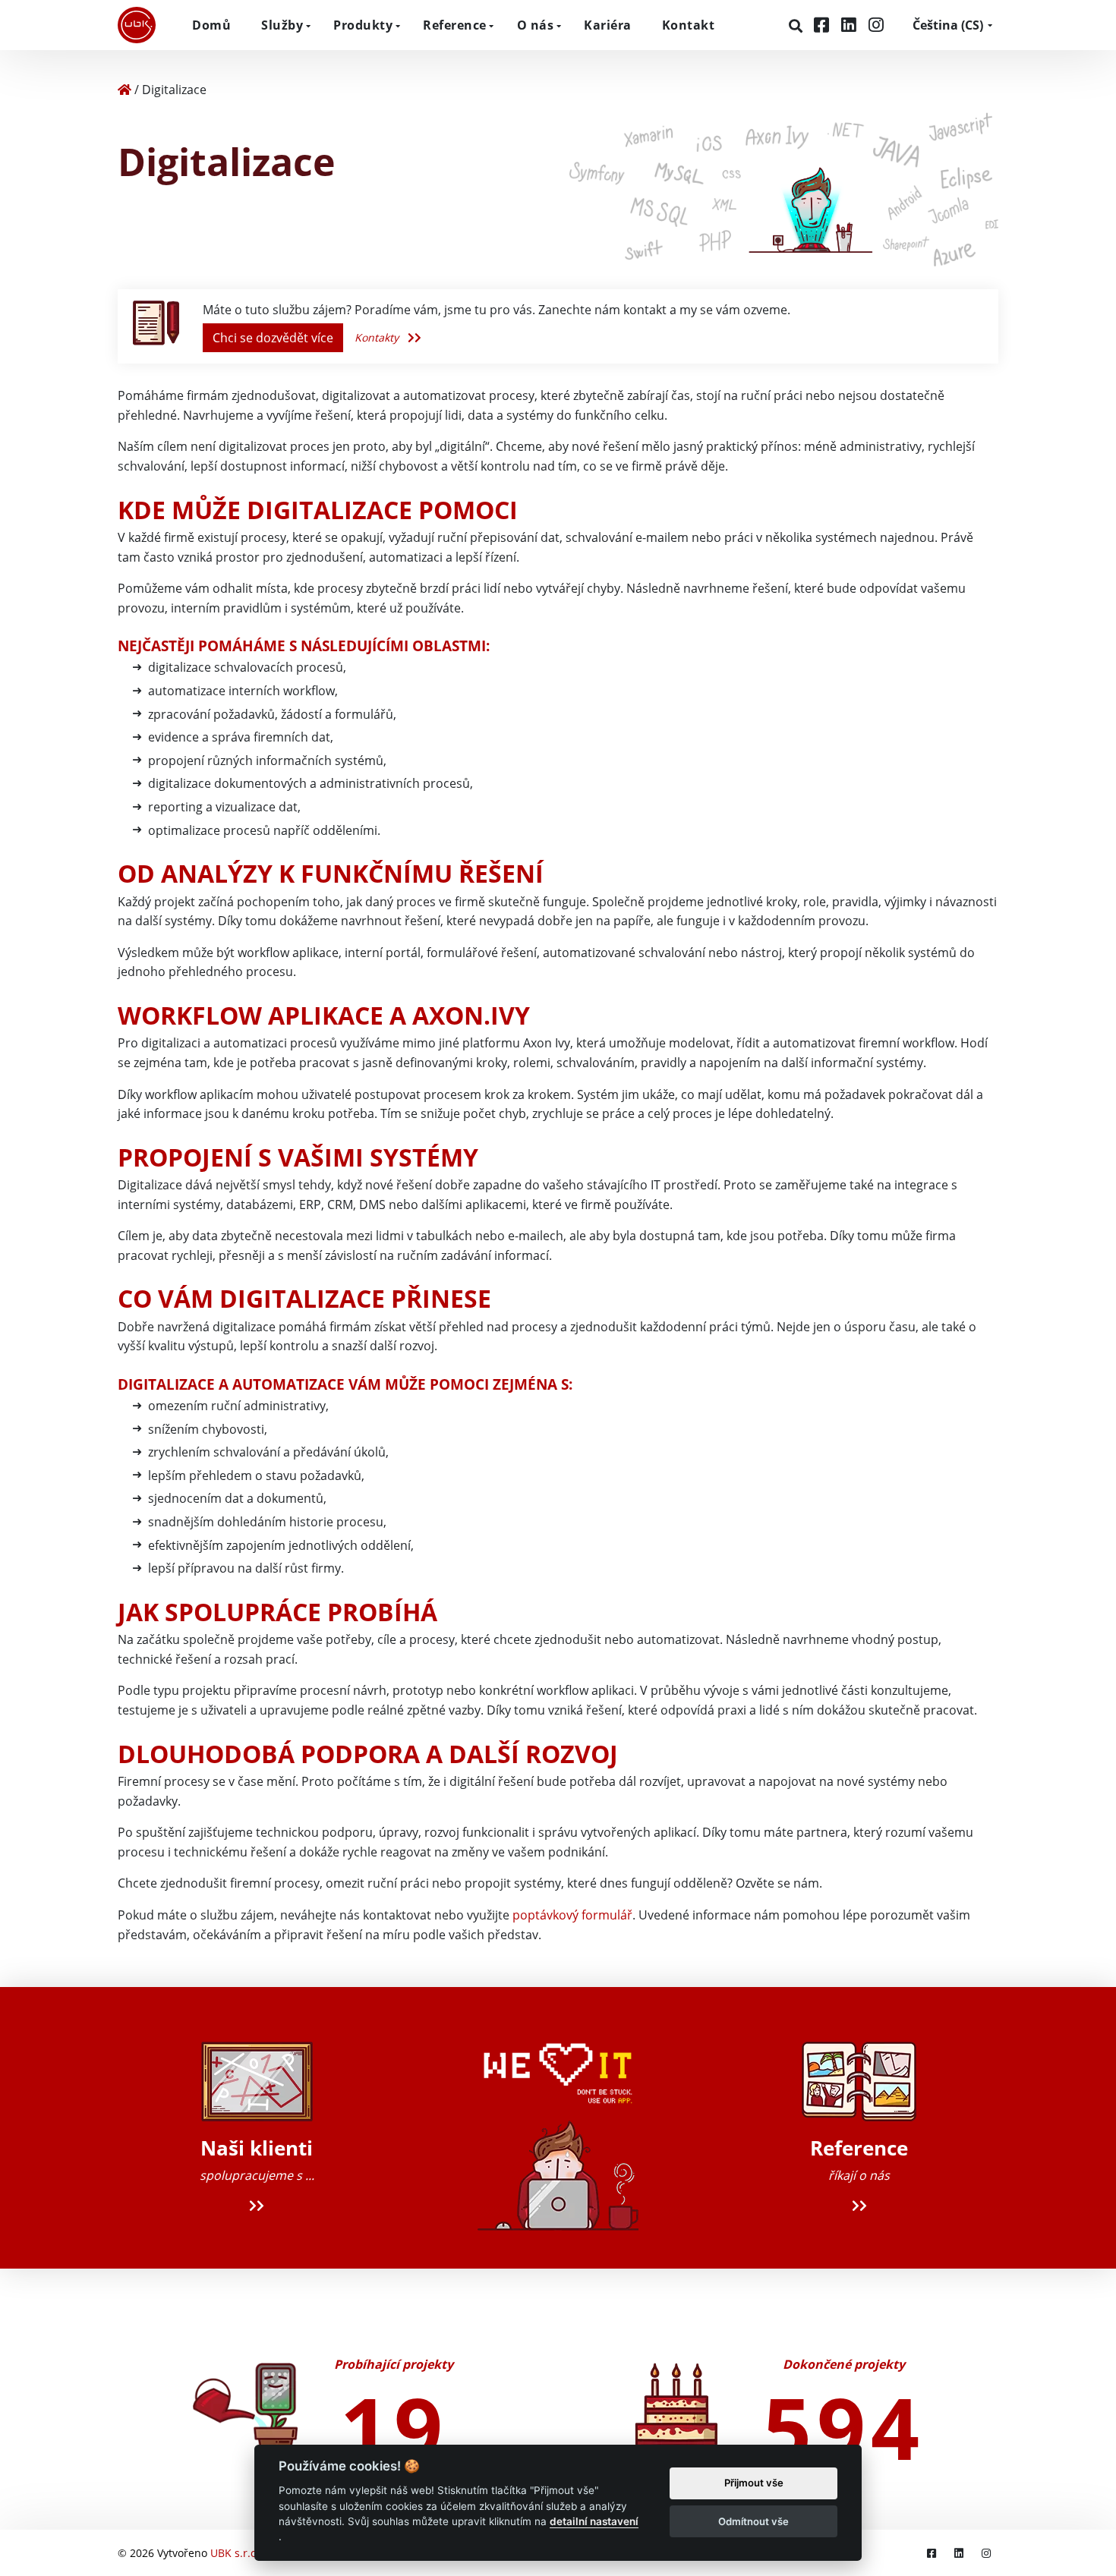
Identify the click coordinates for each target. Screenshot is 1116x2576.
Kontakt (689, 25)
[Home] (125, 90)
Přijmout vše (754, 2483)
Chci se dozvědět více (273, 338)
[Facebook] (824, 25)
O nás (536, 25)
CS (948, 25)
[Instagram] (876, 25)
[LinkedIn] (851, 25)
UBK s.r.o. (235, 2553)
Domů (211, 25)
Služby (282, 25)
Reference (455, 25)
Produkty (363, 25)
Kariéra (608, 25)
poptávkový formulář (572, 1915)
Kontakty (378, 337)
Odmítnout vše (753, 2521)
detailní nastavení (594, 2521)
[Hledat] (798, 26)
